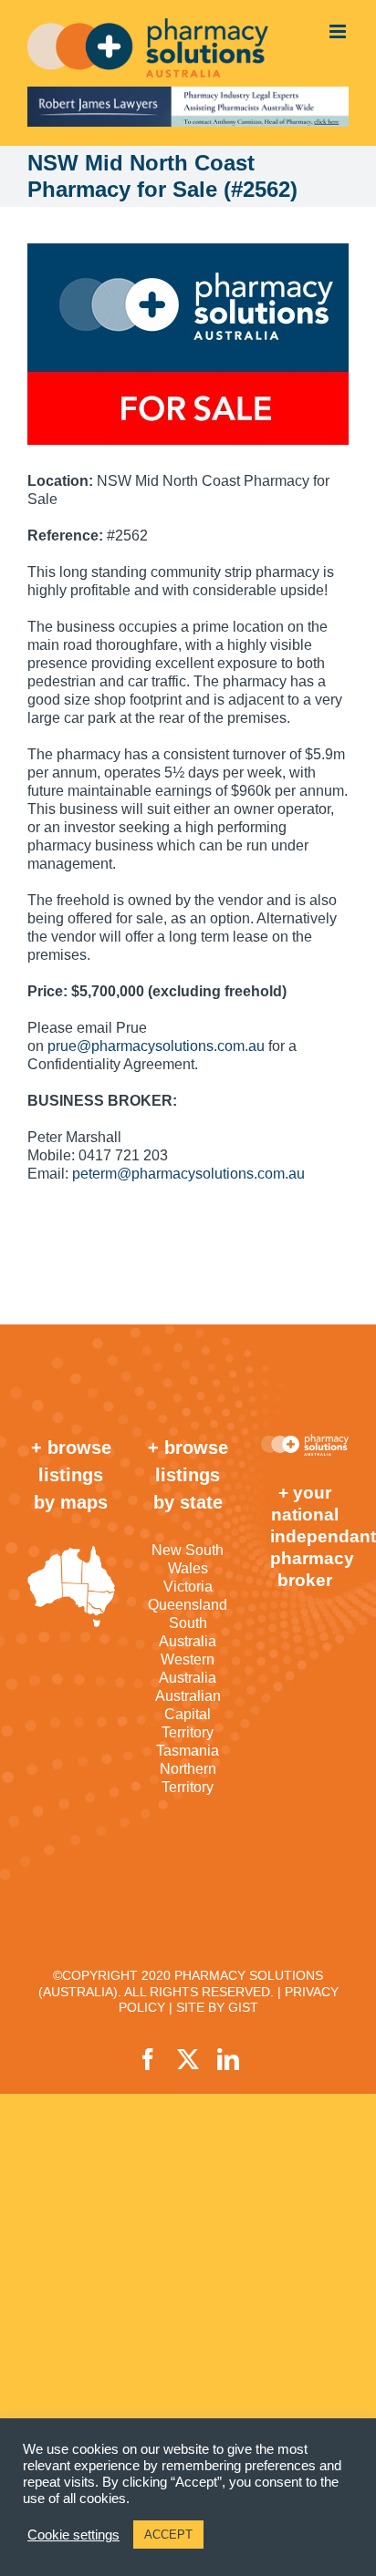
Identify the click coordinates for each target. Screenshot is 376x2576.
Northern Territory (188, 1778)
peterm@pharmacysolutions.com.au (188, 1174)
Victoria (188, 1587)
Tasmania (188, 1751)
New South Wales (188, 1559)
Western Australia (188, 1669)
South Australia (188, 1632)
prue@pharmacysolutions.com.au (156, 1046)
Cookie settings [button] (73, 2535)
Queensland (188, 1605)
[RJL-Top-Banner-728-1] (188, 107)
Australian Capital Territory (188, 1714)
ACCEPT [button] (168, 2535)
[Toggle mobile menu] (339, 31)
